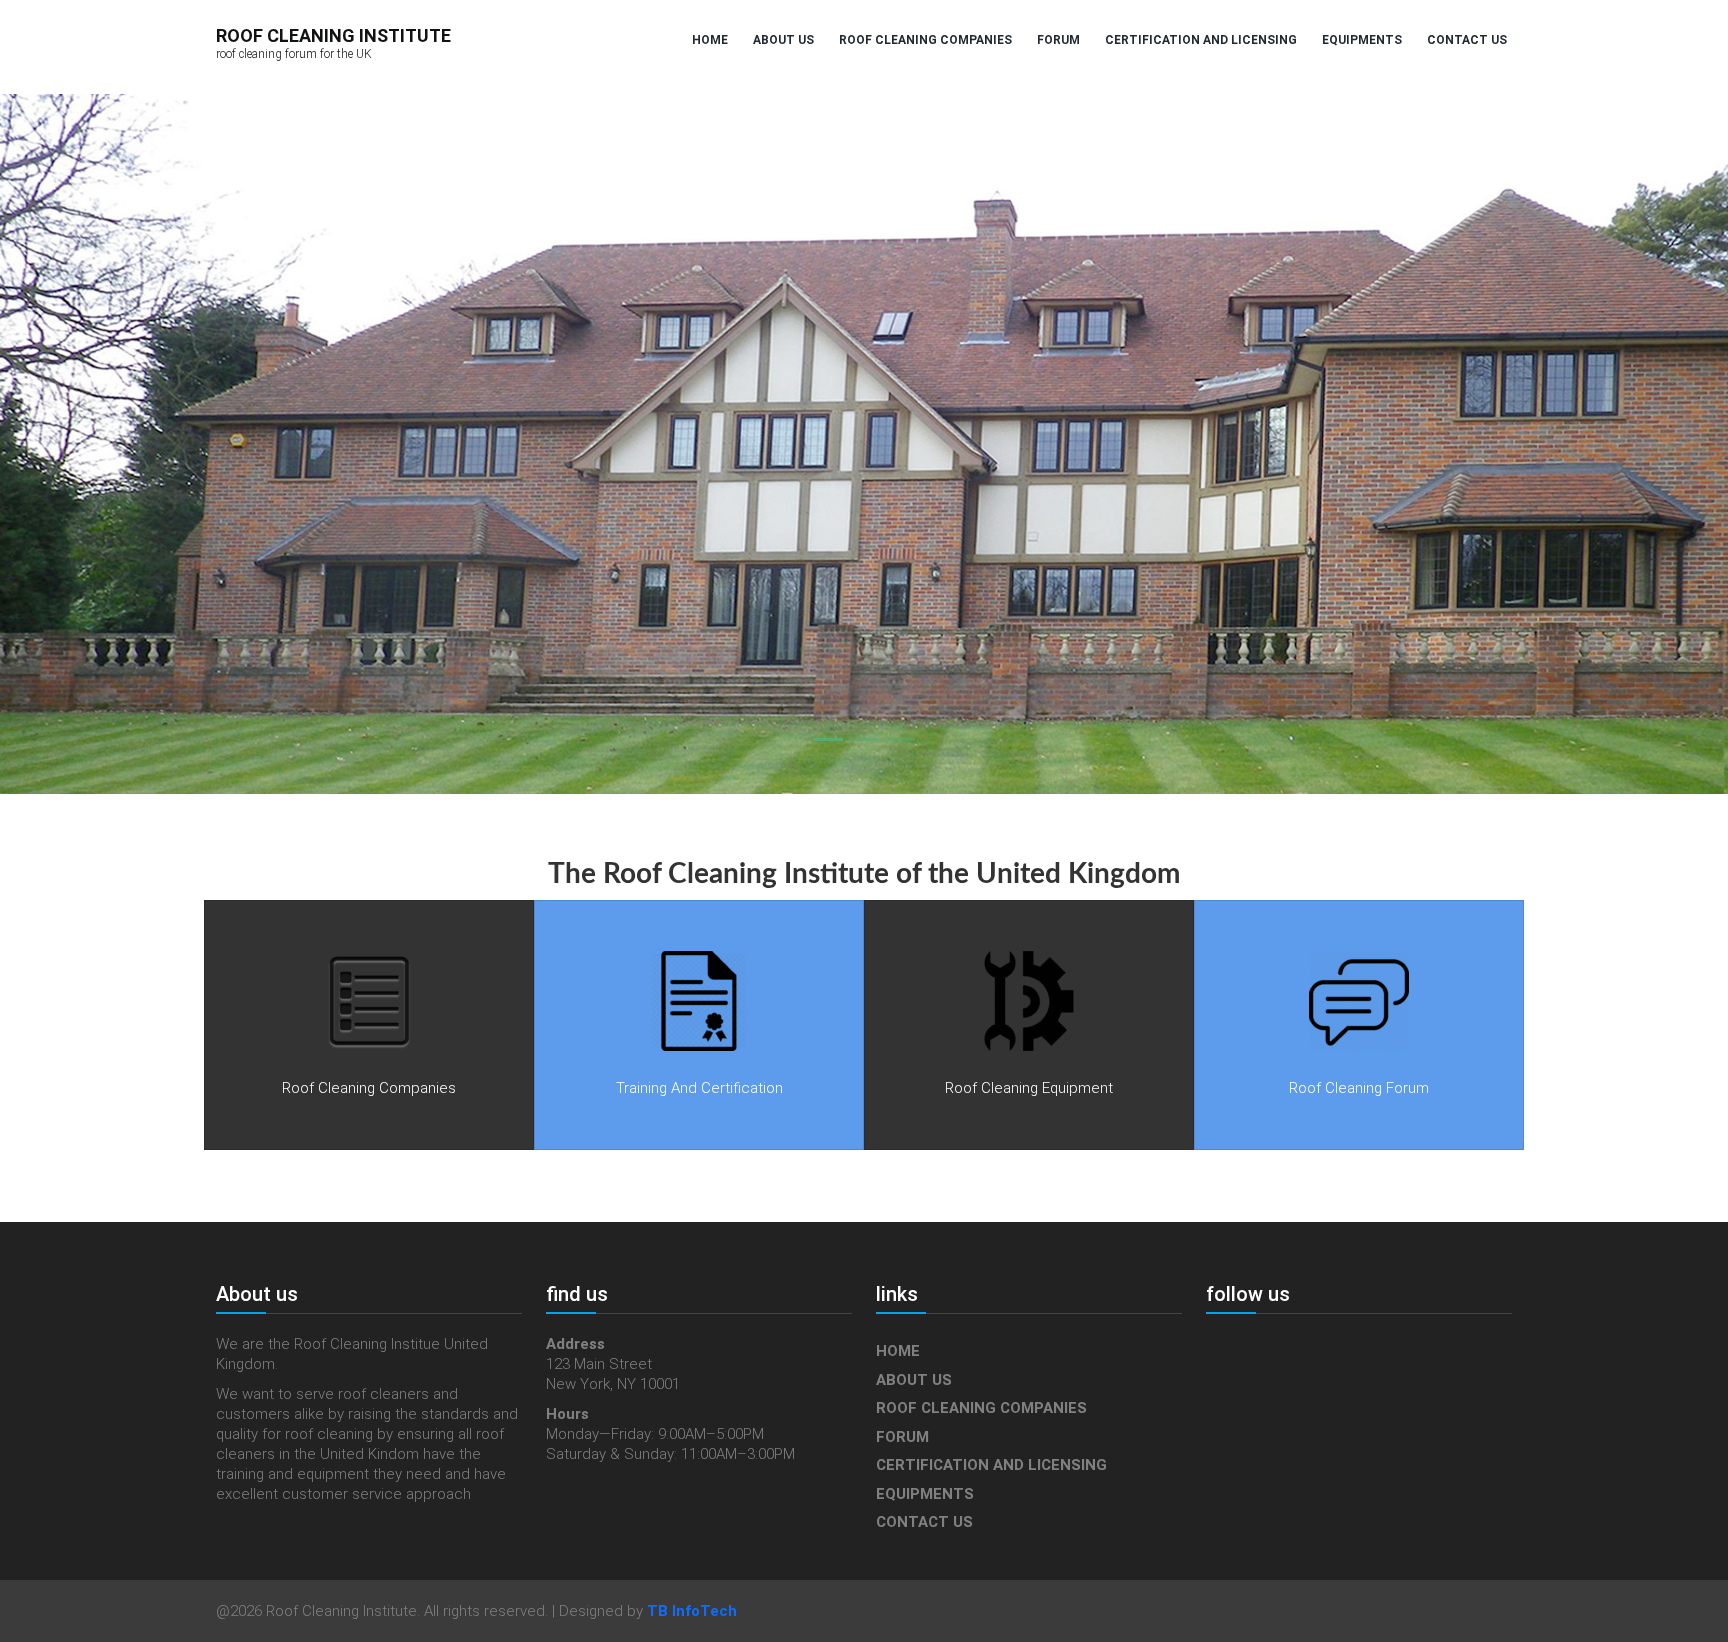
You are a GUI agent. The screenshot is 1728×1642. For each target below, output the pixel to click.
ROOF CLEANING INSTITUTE (333, 43)
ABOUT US (783, 40)
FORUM (1058, 40)
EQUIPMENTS (1362, 40)
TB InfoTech (692, 1611)
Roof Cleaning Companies (369, 1088)
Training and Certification (699, 1088)
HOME (710, 40)
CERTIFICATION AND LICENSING (1201, 40)
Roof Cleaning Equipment (1029, 1088)
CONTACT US (1467, 40)
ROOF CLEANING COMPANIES (925, 40)
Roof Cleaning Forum (1359, 1088)
